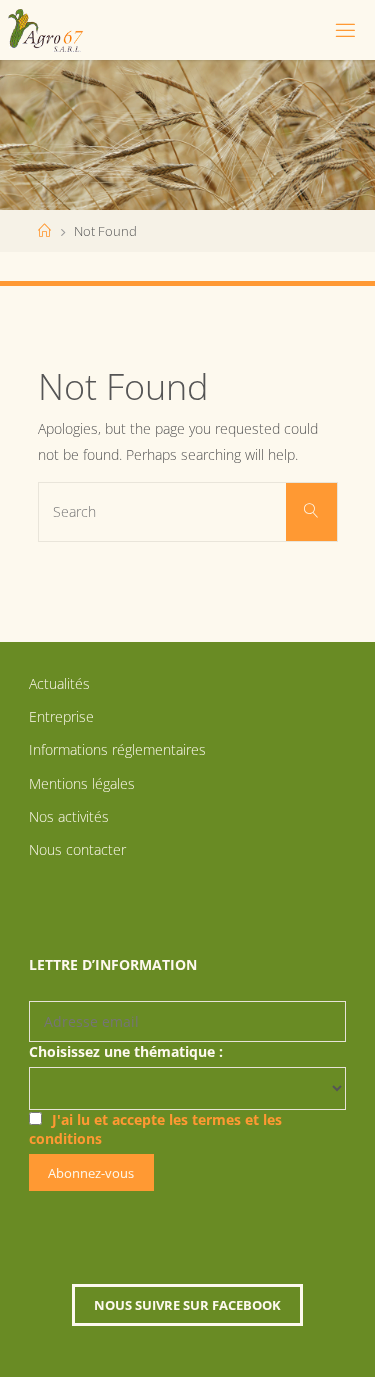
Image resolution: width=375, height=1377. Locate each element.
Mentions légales (82, 783)
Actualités (59, 683)
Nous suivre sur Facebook (187, 1305)
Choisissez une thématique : (126, 1051)
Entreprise (61, 716)
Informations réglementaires (117, 749)
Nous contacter (77, 849)
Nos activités (69, 816)
